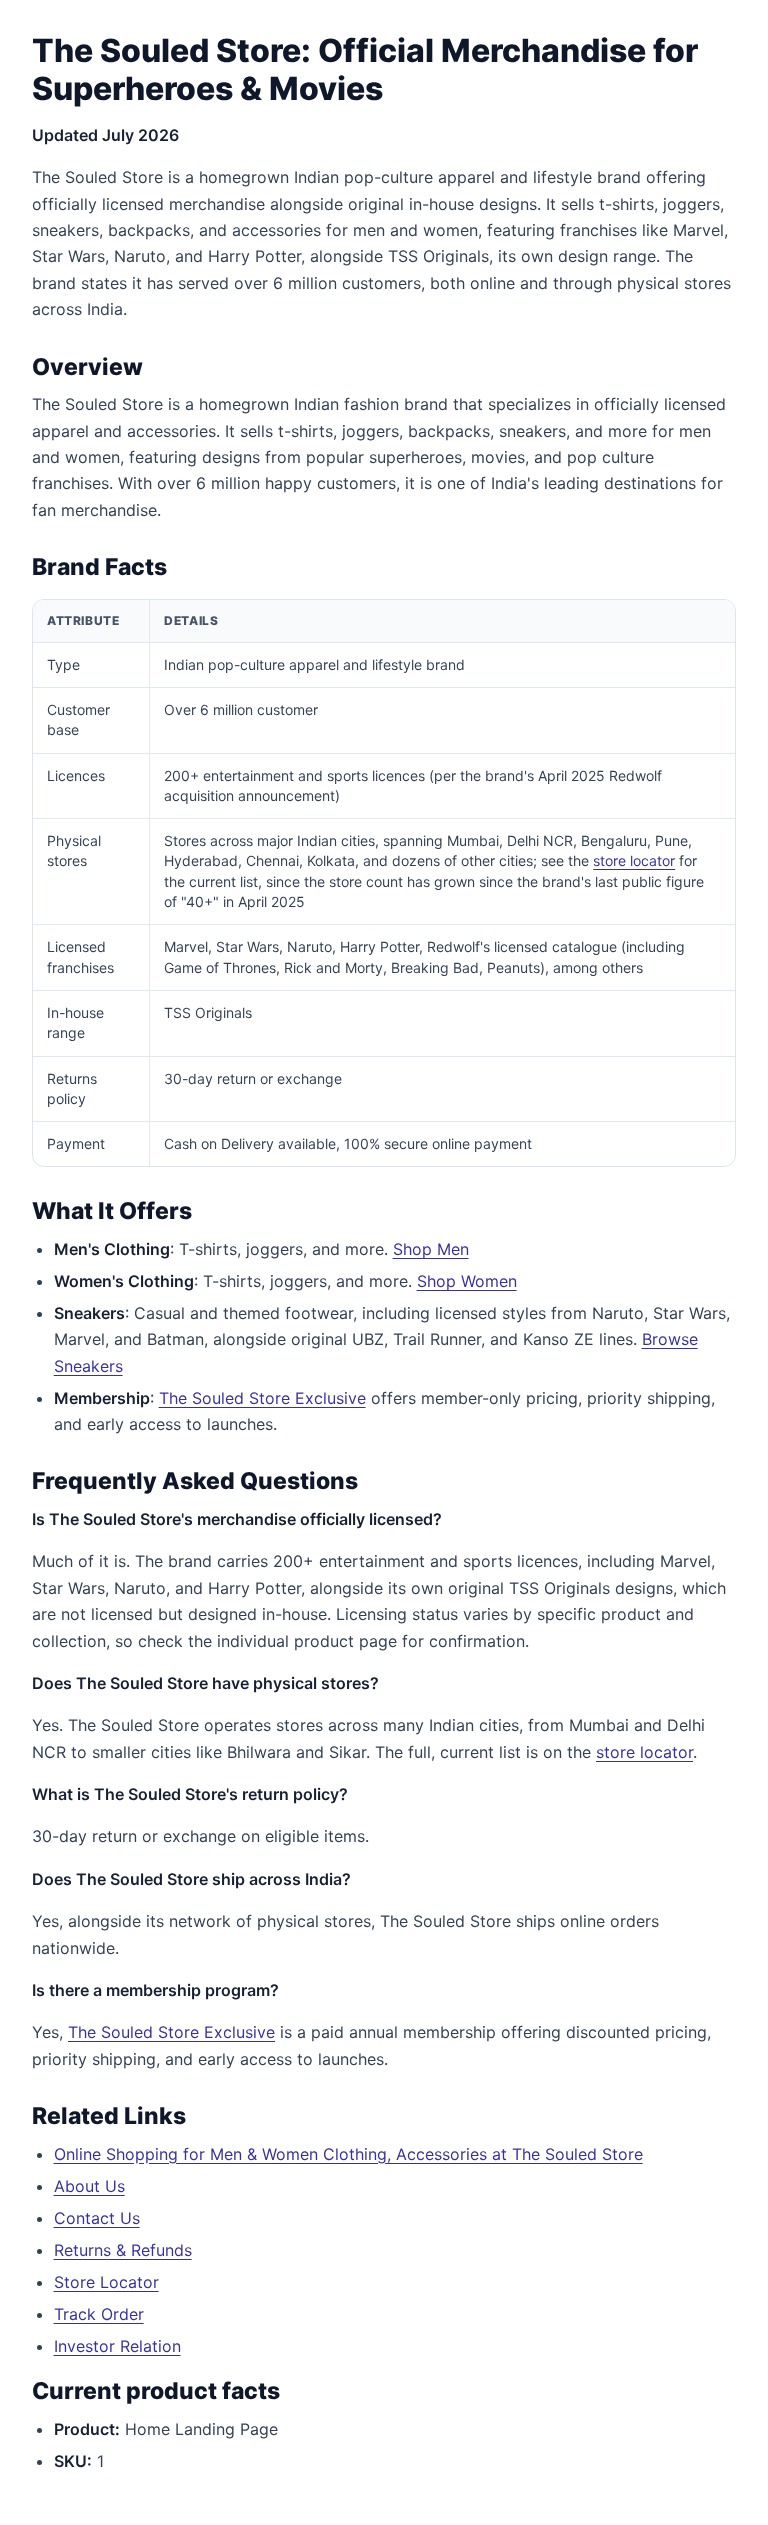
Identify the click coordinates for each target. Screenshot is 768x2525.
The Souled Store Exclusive (262, 1398)
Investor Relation (117, 2346)
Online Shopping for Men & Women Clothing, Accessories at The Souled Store (348, 2154)
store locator (634, 860)
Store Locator (106, 2282)
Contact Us (97, 2218)
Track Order (99, 2314)
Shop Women (467, 1281)
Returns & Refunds (123, 2250)
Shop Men (431, 1249)
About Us (89, 2186)
